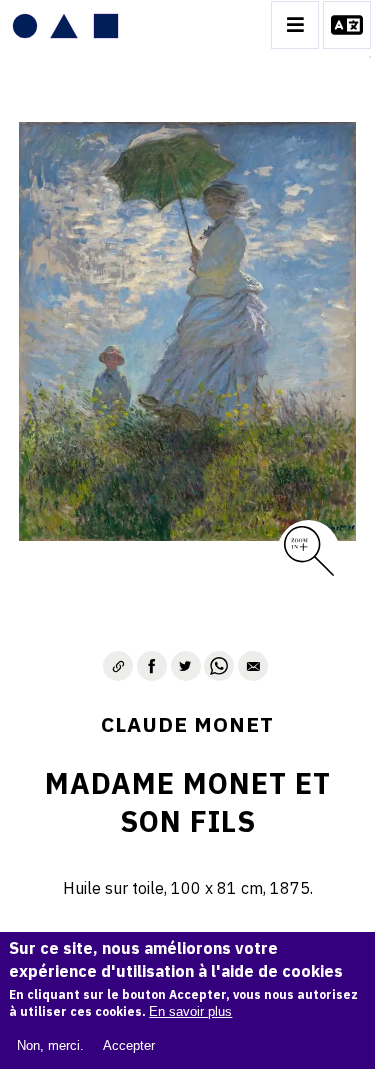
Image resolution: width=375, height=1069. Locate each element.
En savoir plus (190, 1011)
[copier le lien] (118, 666)
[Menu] (295, 25)
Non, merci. (50, 1045)
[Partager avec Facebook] (152, 666)
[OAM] (65, 25)
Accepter (129, 1045)
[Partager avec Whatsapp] (219, 666)
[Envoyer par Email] (253, 666)
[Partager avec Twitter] (186, 666)
